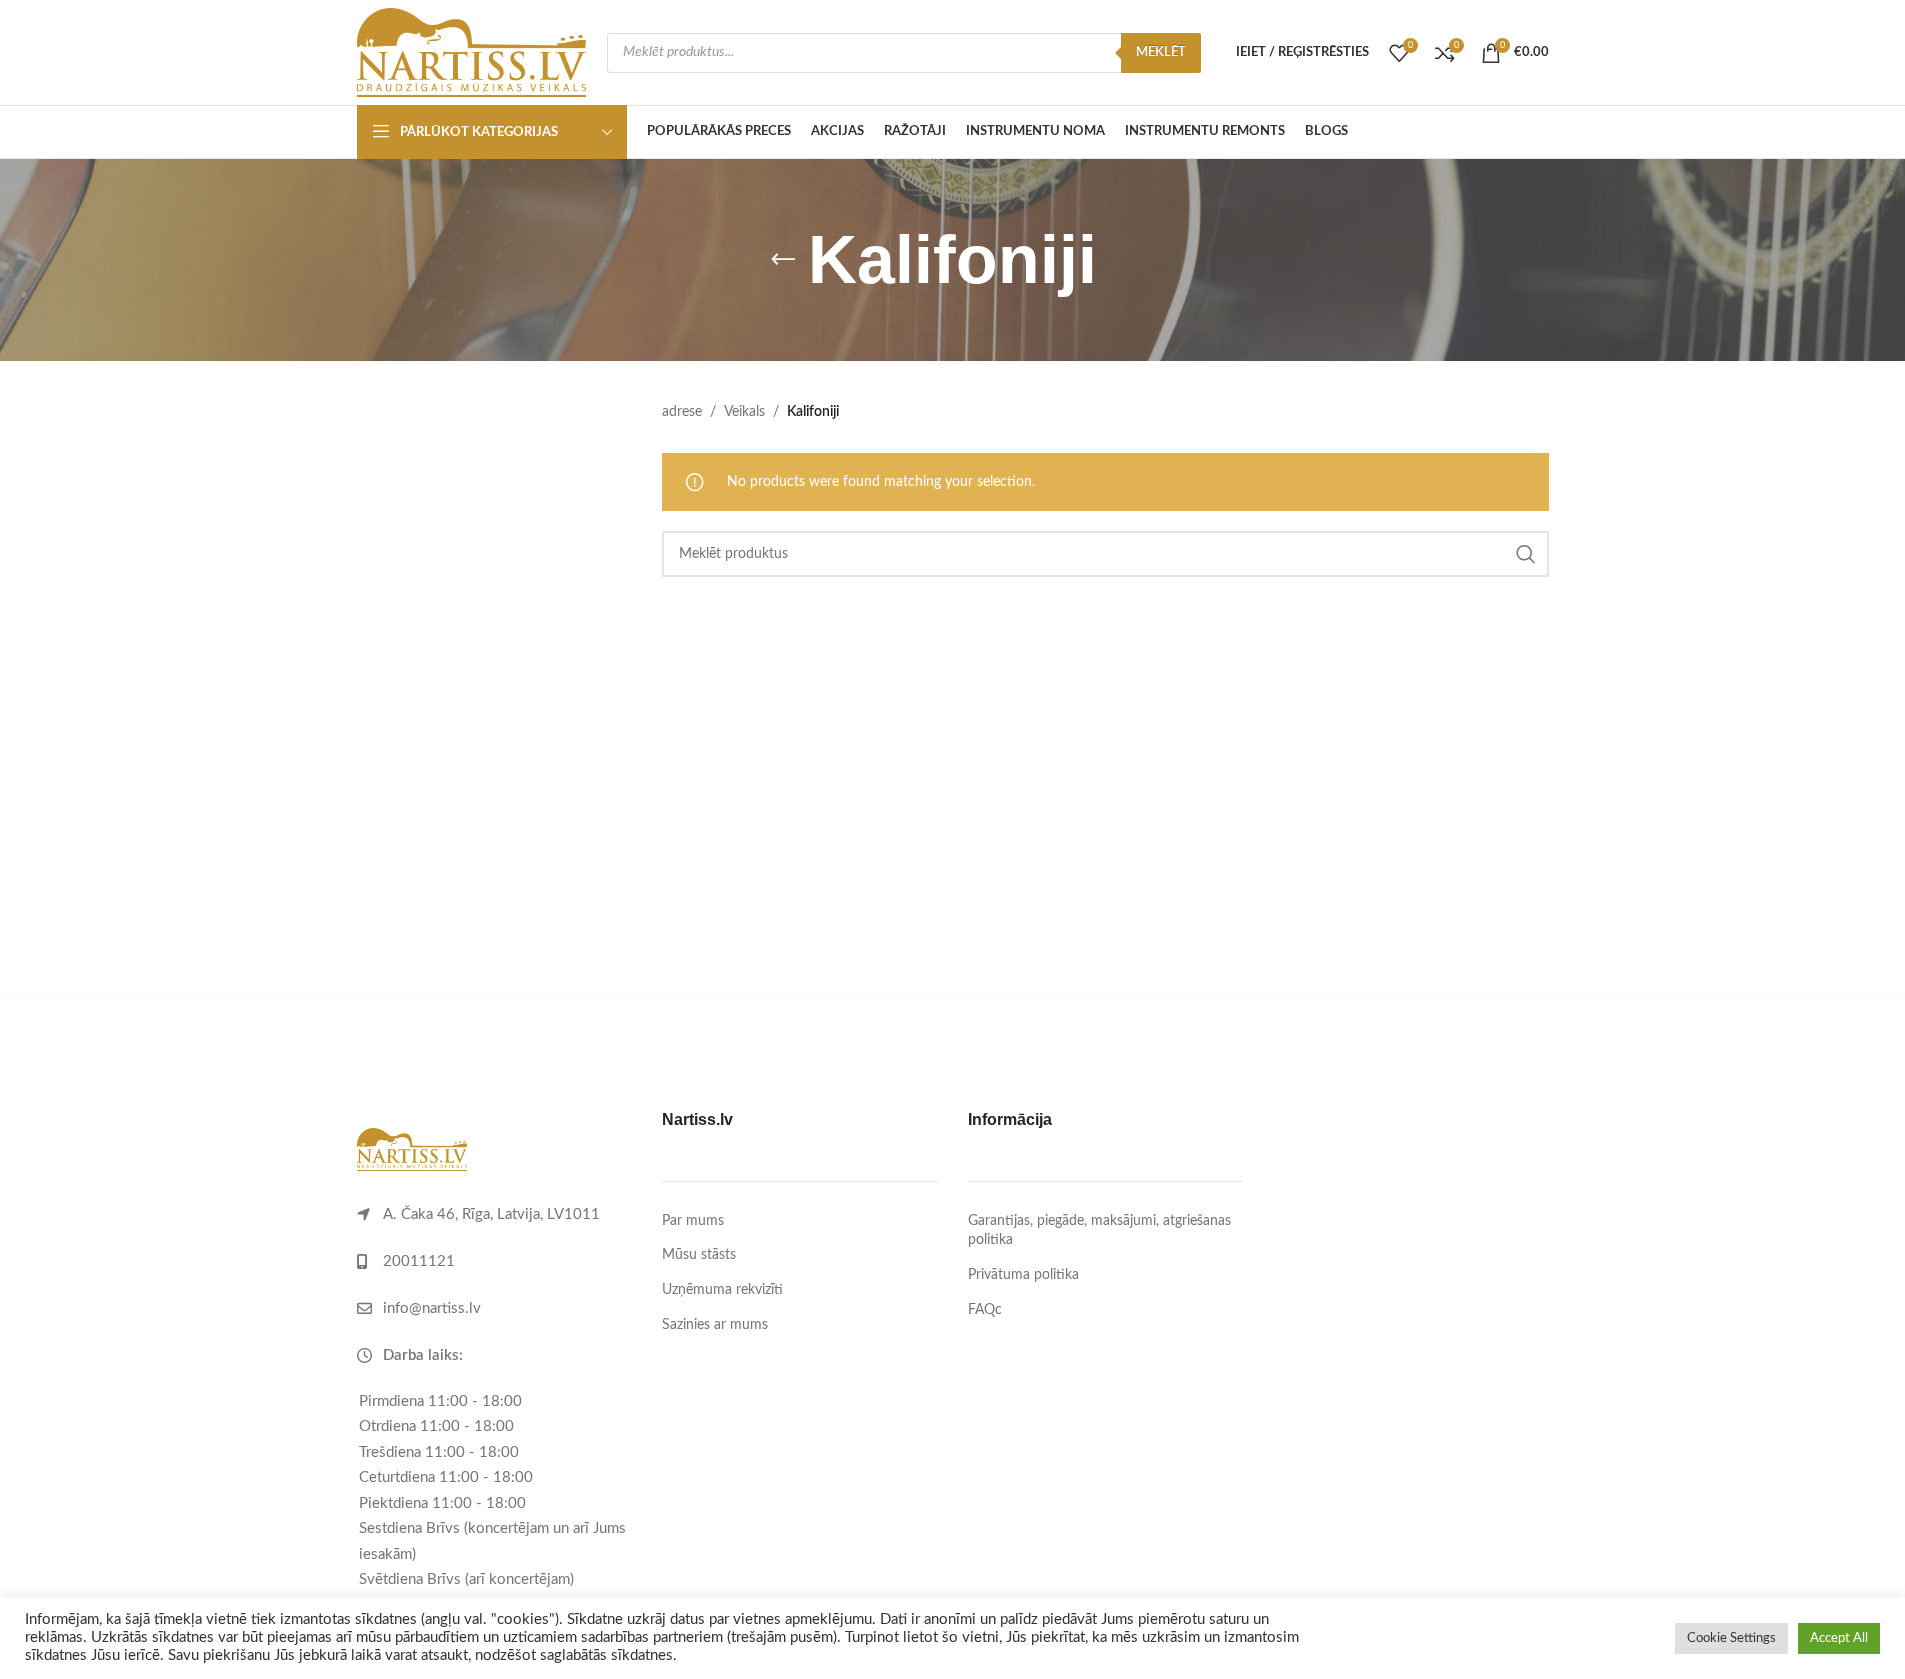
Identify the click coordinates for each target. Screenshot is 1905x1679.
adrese (682, 412)
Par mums (693, 1221)
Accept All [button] (1839, 1638)
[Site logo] (472, 52)
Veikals (744, 412)
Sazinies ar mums (715, 1325)
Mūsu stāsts (699, 1255)
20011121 (419, 1261)
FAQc (985, 1310)
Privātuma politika (1023, 1275)
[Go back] (783, 260)
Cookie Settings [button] (1731, 1638)
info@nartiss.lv (432, 1308)
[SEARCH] (1526, 554)
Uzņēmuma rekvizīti (722, 1290)
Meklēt (1161, 52)
